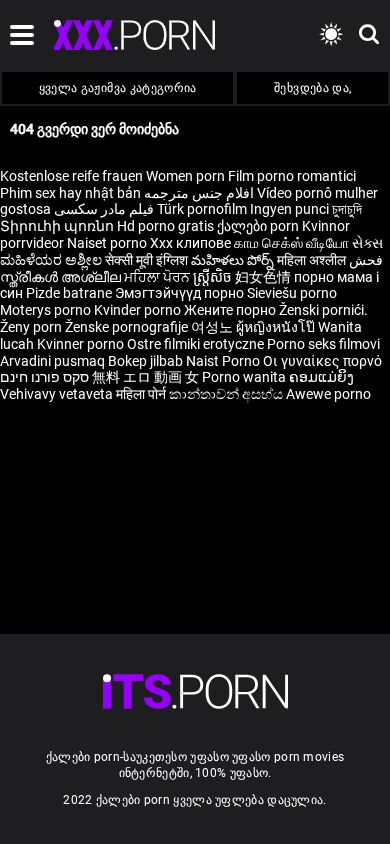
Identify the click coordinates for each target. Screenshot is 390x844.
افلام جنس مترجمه (199, 193)
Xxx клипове (190, 243)
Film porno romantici (292, 176)
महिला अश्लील (313, 260)
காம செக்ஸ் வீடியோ (291, 243)
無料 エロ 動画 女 (145, 377)
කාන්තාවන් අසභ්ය (227, 394)
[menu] (195, 691)
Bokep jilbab (145, 361)
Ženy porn (32, 327)
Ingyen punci (289, 209)
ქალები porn (259, 226)
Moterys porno (47, 310)
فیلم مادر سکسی (104, 209)
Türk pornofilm (202, 209)
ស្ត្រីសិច (214, 277)
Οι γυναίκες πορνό (322, 361)
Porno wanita (245, 377)
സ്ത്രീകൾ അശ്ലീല (62, 277)
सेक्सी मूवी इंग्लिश (146, 260)
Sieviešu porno (292, 293)
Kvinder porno (139, 310)
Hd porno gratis (165, 226)
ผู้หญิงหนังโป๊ (277, 327)
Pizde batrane (69, 293)
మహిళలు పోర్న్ (234, 260)
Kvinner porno (82, 344)
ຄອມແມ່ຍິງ (321, 377)
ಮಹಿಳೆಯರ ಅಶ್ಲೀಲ (52, 260)
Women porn (187, 176)
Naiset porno (108, 243)
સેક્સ (367, 243)
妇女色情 (264, 277)
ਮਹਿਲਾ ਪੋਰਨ (158, 277)
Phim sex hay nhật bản (70, 193)
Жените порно (231, 310)
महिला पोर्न (142, 394)
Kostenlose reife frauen (71, 176)
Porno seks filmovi (323, 344)
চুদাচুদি (347, 209)
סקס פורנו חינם (44, 377)
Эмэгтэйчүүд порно (181, 293)
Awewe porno (328, 394)
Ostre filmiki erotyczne (195, 344)
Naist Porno (224, 361)
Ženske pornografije (128, 327)
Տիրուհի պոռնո (58, 226)
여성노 (213, 327)
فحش (366, 260)
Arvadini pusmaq (54, 361)
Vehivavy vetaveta (58, 394)
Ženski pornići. (323, 310)
